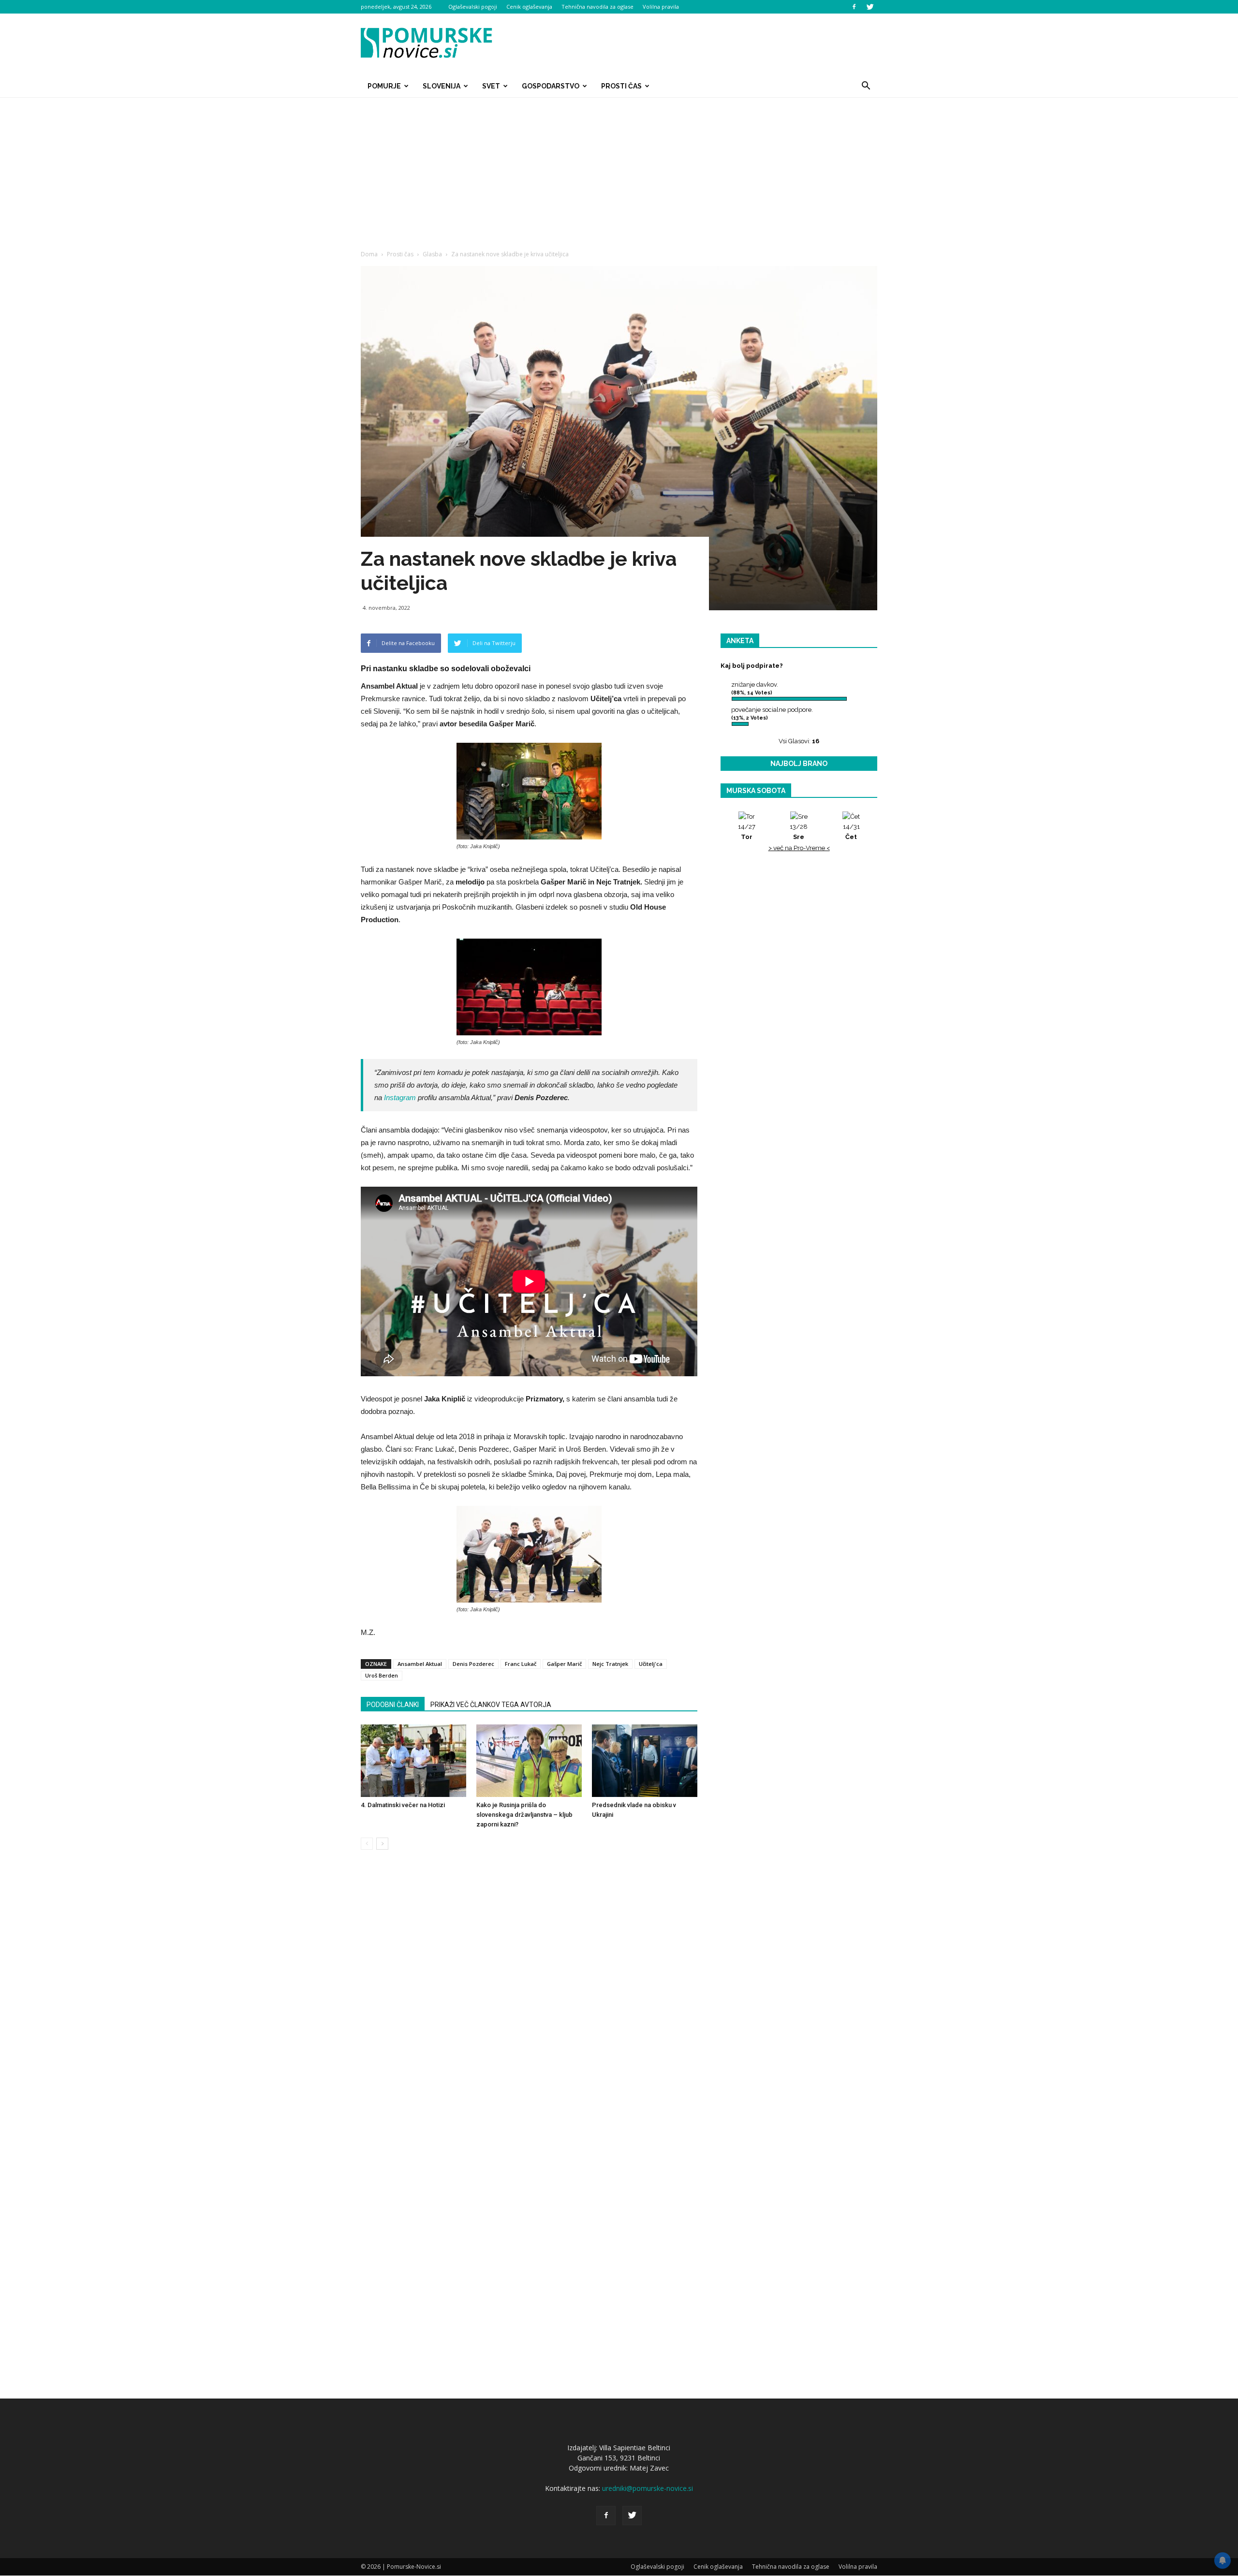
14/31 (851, 832)
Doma (369, 254)
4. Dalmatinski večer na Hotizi (403, 1805)
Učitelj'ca (651, 1664)
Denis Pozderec (473, 1664)
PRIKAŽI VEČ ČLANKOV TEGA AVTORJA (491, 1705)
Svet (491, 86)
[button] (866, 86)
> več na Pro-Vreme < (799, 848)
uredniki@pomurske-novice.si (648, 2488)
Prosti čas (621, 86)
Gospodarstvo (551, 86)
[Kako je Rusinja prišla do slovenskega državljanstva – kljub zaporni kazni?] (529, 1761)
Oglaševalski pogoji (473, 7)
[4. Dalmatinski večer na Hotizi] (413, 1761)
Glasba (432, 254)
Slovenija (442, 86)
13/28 (799, 832)
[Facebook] (854, 7)
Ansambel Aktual (420, 1664)
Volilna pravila (661, 7)
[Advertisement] (619, 170)
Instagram (400, 1097)
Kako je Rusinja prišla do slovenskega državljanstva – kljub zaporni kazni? (524, 1815)
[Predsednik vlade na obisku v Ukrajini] (645, 1761)
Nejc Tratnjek (610, 1664)
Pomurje (384, 86)
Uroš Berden (382, 1675)
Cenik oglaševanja (529, 7)
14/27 (747, 832)
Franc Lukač (521, 1664)
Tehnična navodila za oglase (597, 7)
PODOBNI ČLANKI (393, 1705)
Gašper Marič (564, 1664)
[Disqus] (529, 2004)
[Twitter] (870, 7)
